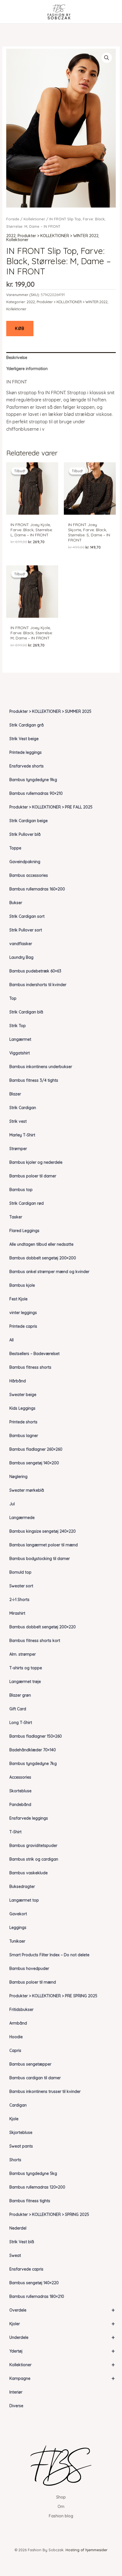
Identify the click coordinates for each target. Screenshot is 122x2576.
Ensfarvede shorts (27, 766)
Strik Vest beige (24, 739)
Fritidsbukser (21, 2010)
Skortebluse (20, 1791)
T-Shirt (15, 1832)
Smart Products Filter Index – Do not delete (49, 1955)
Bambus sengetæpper (30, 2064)
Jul (12, 1504)
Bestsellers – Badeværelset (34, 1354)
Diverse (16, 2406)
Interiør (16, 2392)
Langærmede (22, 1518)
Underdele (62, 2337)
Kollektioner (62, 2365)
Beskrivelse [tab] (17, 358)
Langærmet (20, 1039)
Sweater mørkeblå (27, 1490)
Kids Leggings (22, 1408)
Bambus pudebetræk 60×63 (35, 971)
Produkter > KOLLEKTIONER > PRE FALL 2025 (51, 807)
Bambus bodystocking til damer (40, 1559)
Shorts (15, 2160)
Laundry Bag (21, 957)
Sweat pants (21, 2146)
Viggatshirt (20, 1053)
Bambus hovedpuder (29, 1969)
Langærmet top (24, 1900)
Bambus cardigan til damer (35, 2078)
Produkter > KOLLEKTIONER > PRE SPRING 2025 (53, 1996)
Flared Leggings (24, 1231)
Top (13, 998)
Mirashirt (17, 1613)
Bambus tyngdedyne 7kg (33, 1764)
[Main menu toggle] (12, 12)
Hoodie (16, 2037)
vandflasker (21, 944)
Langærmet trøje (25, 1682)
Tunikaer (17, 1941)
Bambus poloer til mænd (33, 1982)
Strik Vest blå (22, 2242)
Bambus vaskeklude (29, 1873)
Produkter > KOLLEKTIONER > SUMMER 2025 (50, 711)
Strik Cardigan (23, 1108)
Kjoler (62, 2324)
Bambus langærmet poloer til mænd (44, 1545)
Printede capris (23, 1326)
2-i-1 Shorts (19, 1600)
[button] (107, 58)
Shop (61, 2497)
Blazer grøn (20, 1695)
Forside (13, 219)
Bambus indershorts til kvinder (38, 985)
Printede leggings (26, 752)
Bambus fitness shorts (30, 1367)
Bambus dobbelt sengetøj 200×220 (43, 1627)
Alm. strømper (23, 1654)
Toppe (15, 848)
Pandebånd (20, 1805)
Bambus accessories (29, 875)
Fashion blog (61, 2516)
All (11, 1340)
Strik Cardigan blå (26, 1012)
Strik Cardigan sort (27, 916)
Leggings (18, 1928)
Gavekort (18, 1914)
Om (61, 2507)
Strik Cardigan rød (27, 1203)
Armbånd (18, 2023)
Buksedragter (22, 1887)
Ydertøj (62, 2351)
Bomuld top (20, 1572)
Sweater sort (21, 1586)
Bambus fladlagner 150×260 (36, 1736)
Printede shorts (23, 1422)
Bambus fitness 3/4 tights (34, 1080)
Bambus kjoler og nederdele (36, 1162)
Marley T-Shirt (22, 1135)
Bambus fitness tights (30, 2201)
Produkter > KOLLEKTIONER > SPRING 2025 (49, 2214)
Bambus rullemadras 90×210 (36, 793)
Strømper (18, 1149)
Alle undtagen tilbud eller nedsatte (41, 1244)
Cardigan (18, 2105)
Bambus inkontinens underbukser (41, 1067)
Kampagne (62, 2378)
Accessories (20, 1777)
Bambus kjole (22, 1285)
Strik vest (18, 1121)
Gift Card (18, 1709)
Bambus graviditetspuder (33, 1846)
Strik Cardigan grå (27, 725)
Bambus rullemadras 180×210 (37, 2296)
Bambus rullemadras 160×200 (37, 889)
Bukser (16, 903)
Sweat (15, 2255)
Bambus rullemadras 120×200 (37, 2187)
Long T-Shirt (21, 1723)
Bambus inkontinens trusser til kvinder (45, 2091)
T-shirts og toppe (26, 1668)
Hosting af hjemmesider (87, 2550)
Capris (15, 2050)
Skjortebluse (21, 2132)
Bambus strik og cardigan (34, 1859)
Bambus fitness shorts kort (35, 1641)
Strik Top (18, 1026)
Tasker (16, 1217)
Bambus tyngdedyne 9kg (33, 780)
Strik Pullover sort (26, 930)
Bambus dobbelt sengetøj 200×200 (43, 1258)
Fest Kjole (18, 1299)
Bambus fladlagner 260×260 (36, 1449)
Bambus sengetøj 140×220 (34, 2283)
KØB (20, 329)
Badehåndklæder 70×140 (33, 1750)
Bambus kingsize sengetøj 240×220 (43, 1531)
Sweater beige (23, 1395)
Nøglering (18, 1477)
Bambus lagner (24, 1436)
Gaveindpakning (25, 862)
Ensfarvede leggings (29, 1818)
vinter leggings (23, 1313)
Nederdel (18, 2228)
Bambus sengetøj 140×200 (34, 1463)
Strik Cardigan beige (29, 821)
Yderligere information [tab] (27, 369)
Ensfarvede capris (26, 2269)
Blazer (15, 1094)
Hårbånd (18, 1381)
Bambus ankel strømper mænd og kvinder (49, 1272)
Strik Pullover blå (25, 834)
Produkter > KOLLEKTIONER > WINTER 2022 (58, 236)
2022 (11, 236)
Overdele (62, 2310)
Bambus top (21, 1190)
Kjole (14, 2119)
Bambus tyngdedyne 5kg (33, 2173)
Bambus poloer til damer (33, 1176)
